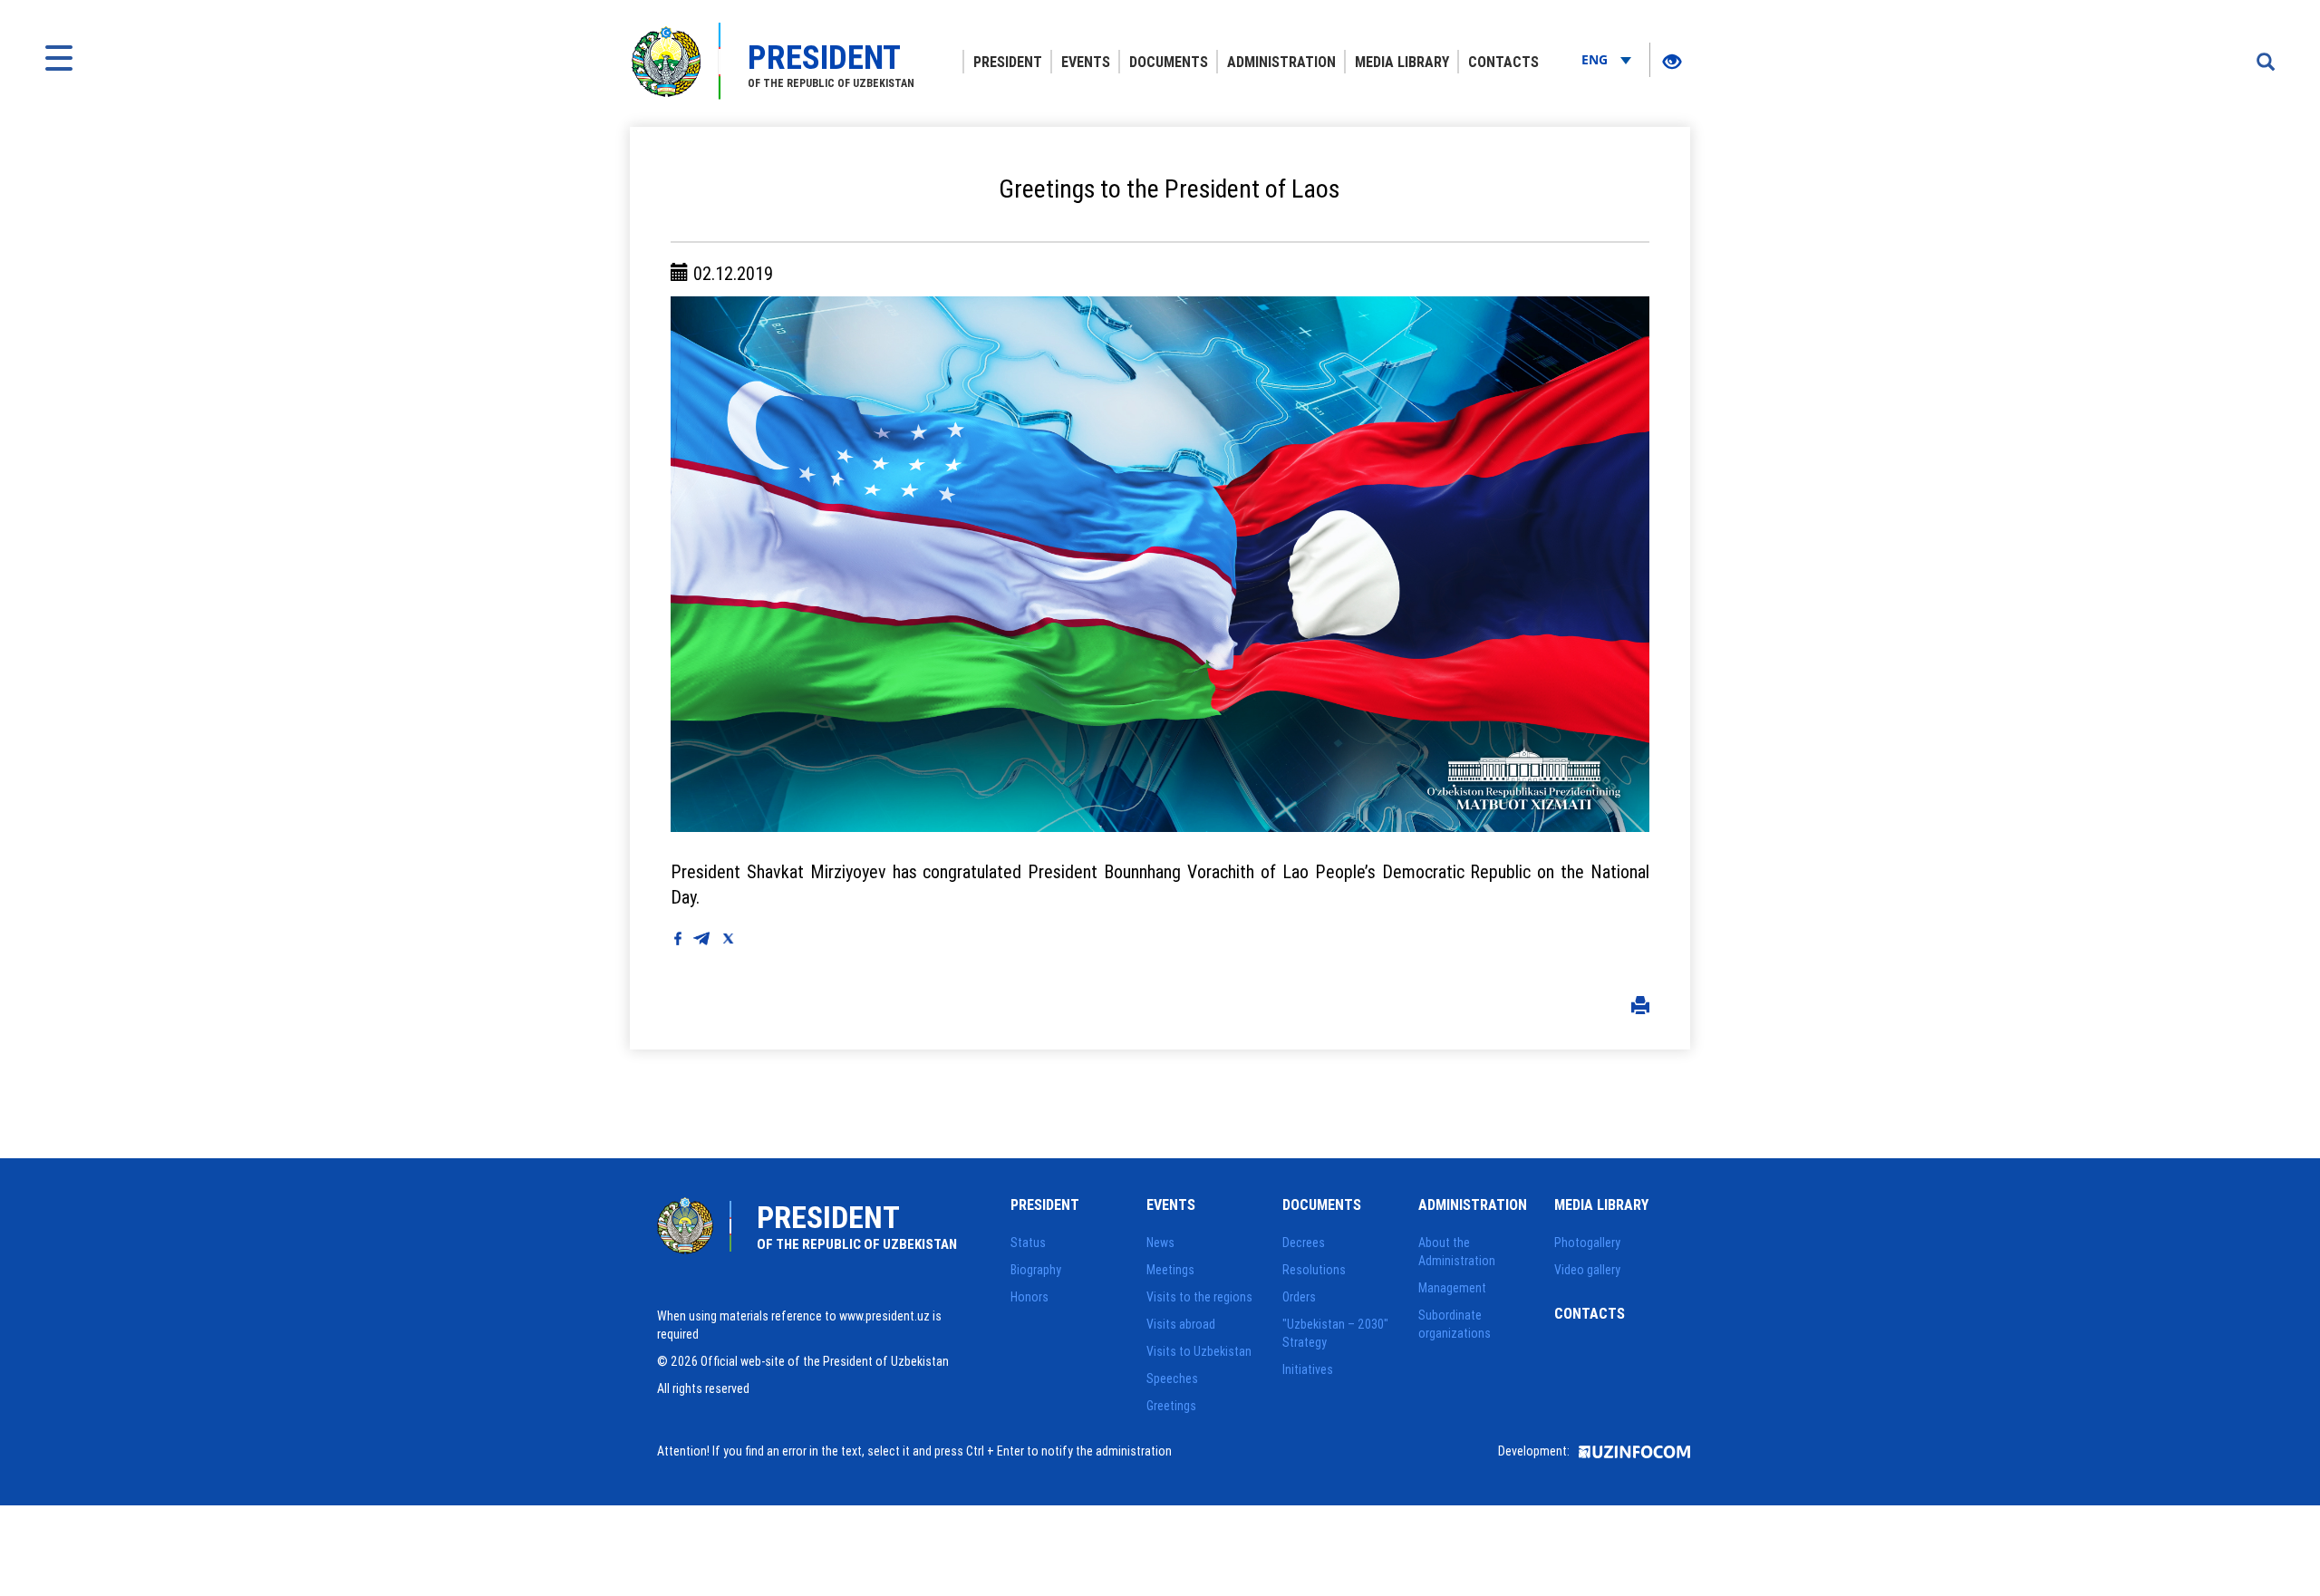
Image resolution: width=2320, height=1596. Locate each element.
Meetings (1170, 1270)
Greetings (1171, 1406)
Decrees (1304, 1243)
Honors (1029, 1297)
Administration (1281, 62)
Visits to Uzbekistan (1199, 1351)
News (1160, 1243)
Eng (1596, 59)
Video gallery (1587, 1270)
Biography (1036, 1270)
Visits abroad (1181, 1324)
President (1008, 62)
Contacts (1503, 62)
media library (1402, 62)
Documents (1169, 62)
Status (1028, 1243)
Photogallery (1587, 1243)
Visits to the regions (1199, 1297)
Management (1452, 1288)
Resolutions (1314, 1270)
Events (1086, 62)
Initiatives (1308, 1369)
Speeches (1172, 1378)
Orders (1299, 1297)
